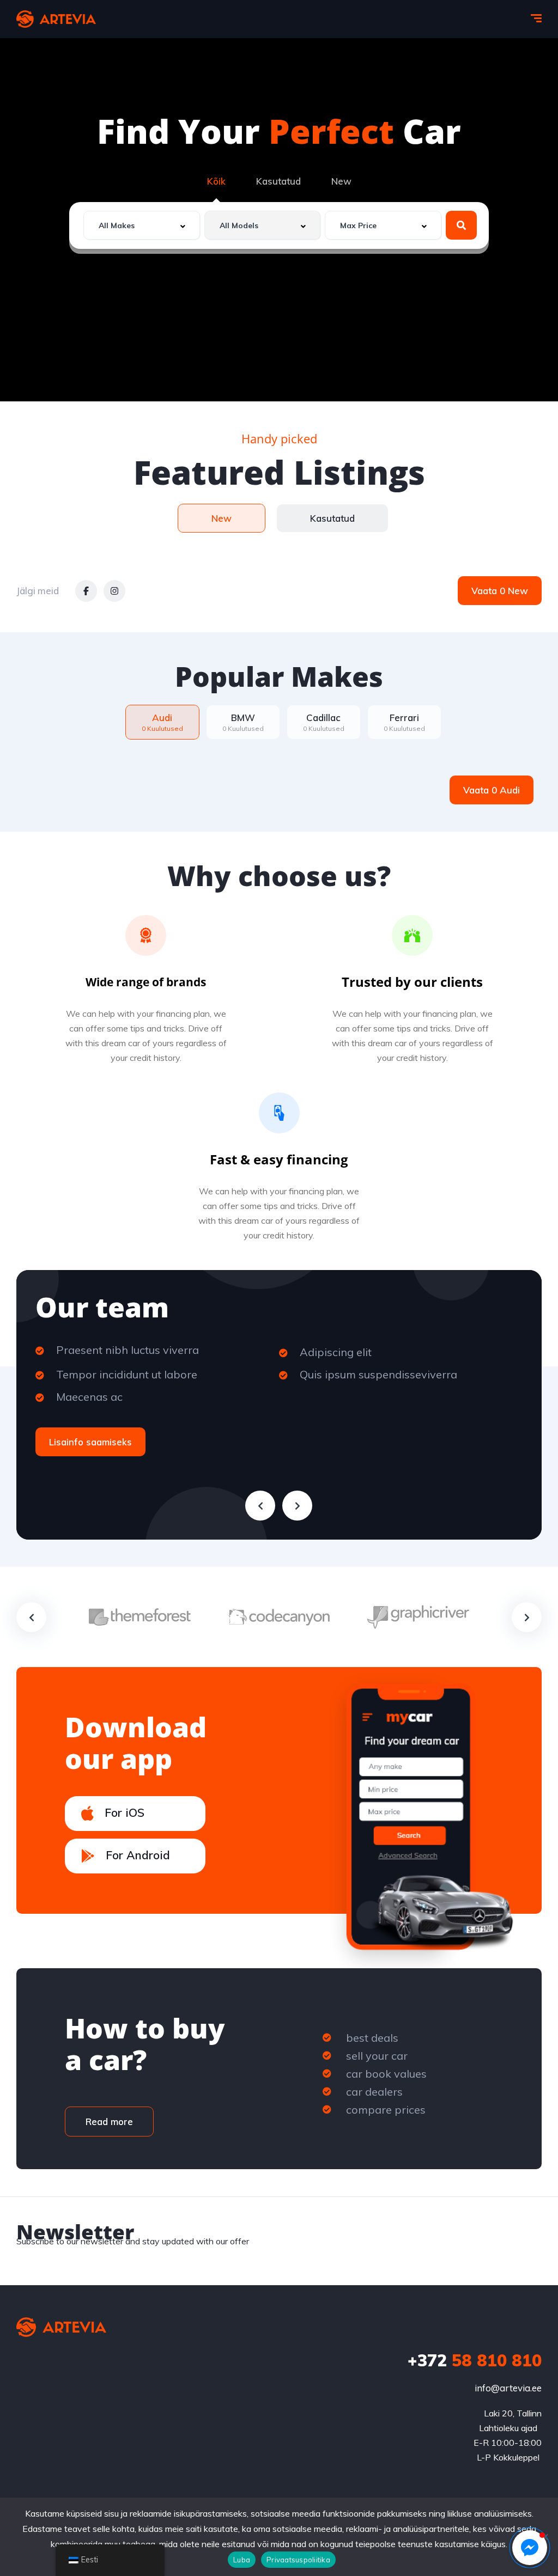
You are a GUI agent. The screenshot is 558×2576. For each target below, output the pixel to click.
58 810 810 (475, 2360)
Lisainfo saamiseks (90, 1442)
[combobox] (142, 225)
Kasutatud (278, 181)
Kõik (216, 181)
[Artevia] (56, 19)
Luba (242, 2560)
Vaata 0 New (500, 591)
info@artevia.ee (508, 2388)
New (341, 181)
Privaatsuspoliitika (298, 2560)
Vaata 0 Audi (492, 790)
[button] (530, 2548)
